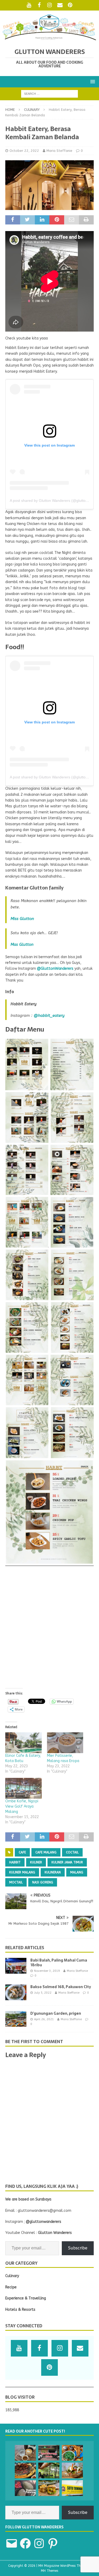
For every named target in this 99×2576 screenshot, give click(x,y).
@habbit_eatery (49, 1016)
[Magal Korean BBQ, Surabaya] (25, 2470)
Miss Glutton (22, 919)
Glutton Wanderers (55, 2233)
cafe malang (46, 1852)
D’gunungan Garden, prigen (56, 2013)
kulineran (53, 1872)
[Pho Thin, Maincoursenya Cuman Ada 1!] (72, 2453)
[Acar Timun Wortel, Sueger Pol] (72, 2470)
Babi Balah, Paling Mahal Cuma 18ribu (59, 1963)
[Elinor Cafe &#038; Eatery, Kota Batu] (23, 1743)
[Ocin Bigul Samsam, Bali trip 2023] (49, 2470)
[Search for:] (49, 94)
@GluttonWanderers (55, 969)
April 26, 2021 (44, 2019)
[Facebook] (39, 5)
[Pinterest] (70, 5)
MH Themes (49, 2571)
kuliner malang (22, 1872)
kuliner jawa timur (67, 1862)
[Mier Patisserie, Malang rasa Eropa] (65, 1743)
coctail (72, 1852)
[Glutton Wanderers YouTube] (29, 5)
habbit (15, 1862)
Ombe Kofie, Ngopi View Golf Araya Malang (22, 1806)
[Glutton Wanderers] (49, 39)
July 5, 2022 (43, 1993)
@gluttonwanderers (44, 2222)
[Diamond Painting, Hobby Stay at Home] (25, 2488)
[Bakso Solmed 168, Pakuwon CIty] (16, 1992)
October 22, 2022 (24, 151)
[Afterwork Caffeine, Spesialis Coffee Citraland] (25, 2453)
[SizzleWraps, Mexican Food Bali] (49, 2488)
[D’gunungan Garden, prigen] (16, 2019)
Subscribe (78, 2248)
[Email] (60, 5)
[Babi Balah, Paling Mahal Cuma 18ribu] (16, 1966)
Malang (77, 1872)
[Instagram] (49, 5)
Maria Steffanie (59, 151)
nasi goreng (43, 1882)
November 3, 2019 (47, 1971)
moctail (16, 1882)
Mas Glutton (22, 944)
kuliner (36, 1862)
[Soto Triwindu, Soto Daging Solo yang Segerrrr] (72, 2488)
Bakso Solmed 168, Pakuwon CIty (61, 1987)
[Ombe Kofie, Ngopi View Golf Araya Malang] (23, 1788)
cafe (22, 1852)
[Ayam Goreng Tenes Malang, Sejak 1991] (49, 2453)
